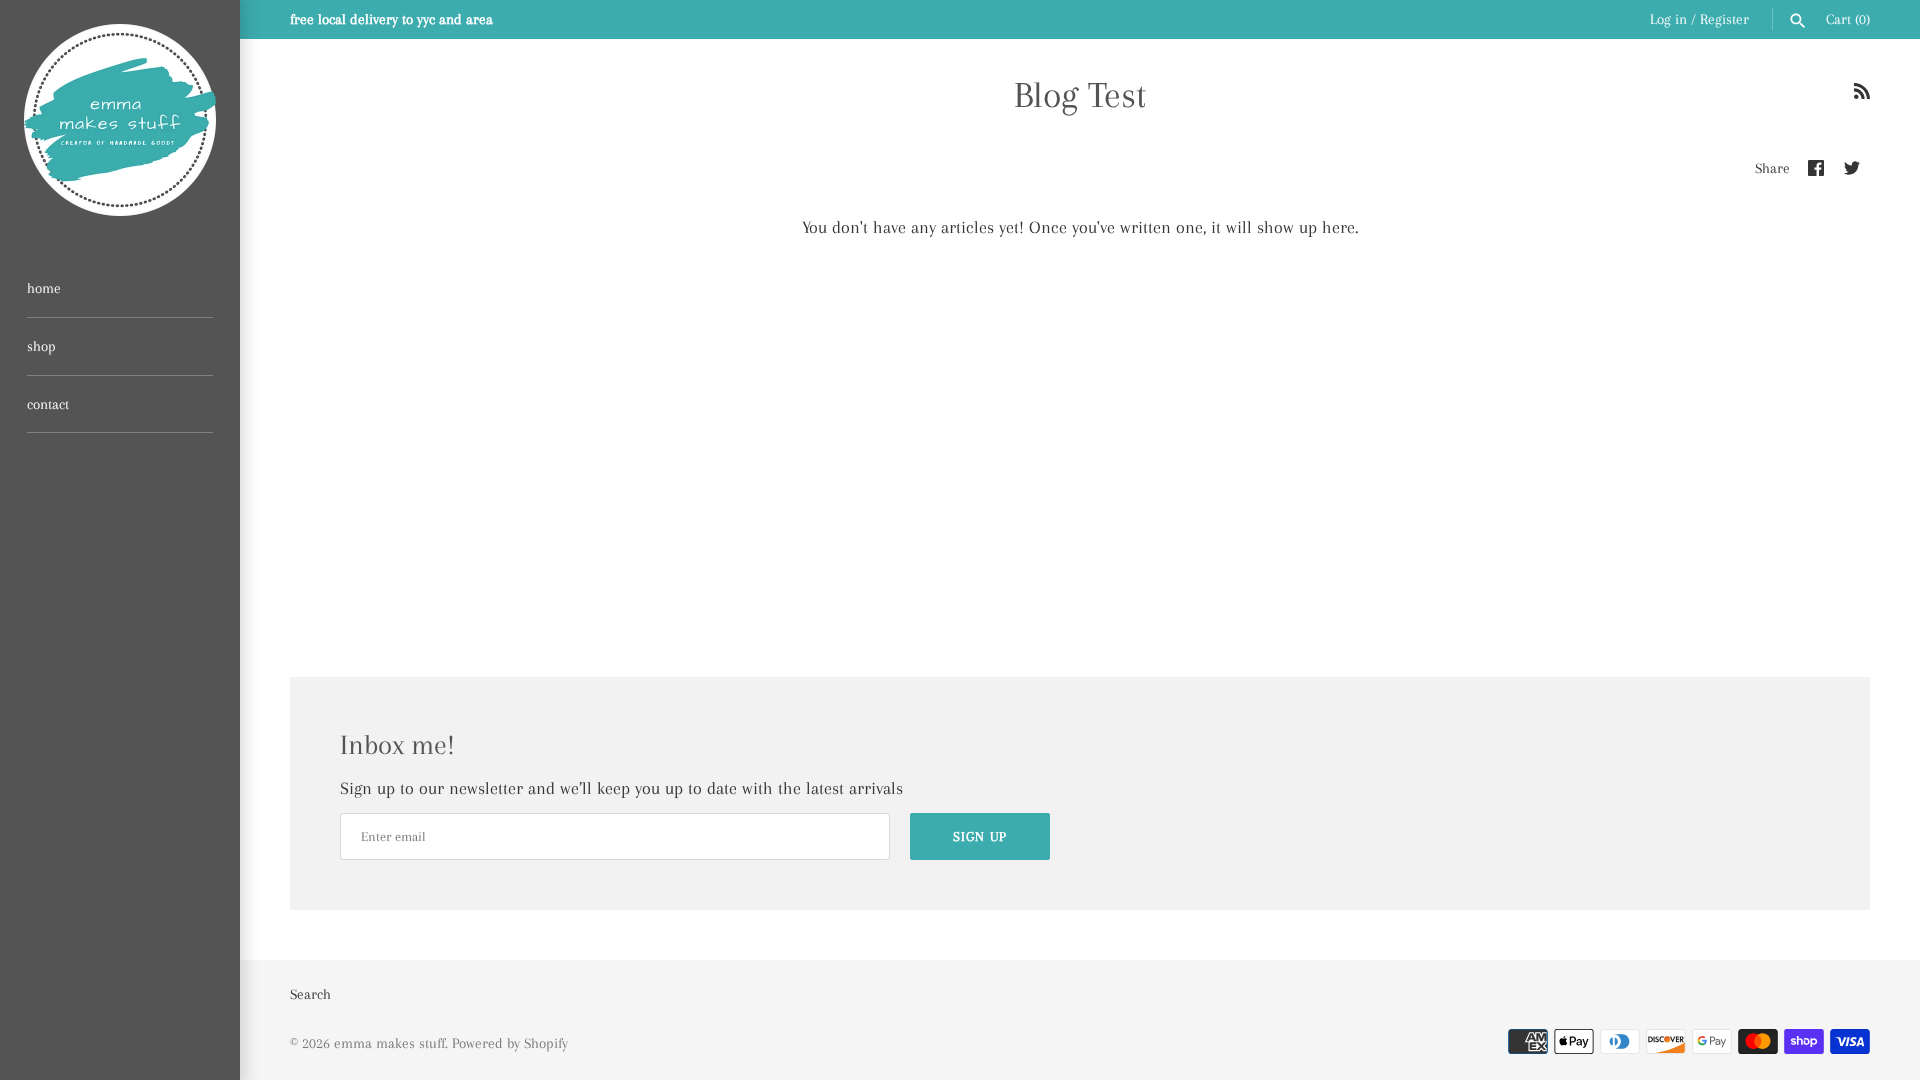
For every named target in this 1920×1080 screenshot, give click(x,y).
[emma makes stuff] (120, 120)
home (44, 288)
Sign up (980, 836)
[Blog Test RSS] (1862, 97)
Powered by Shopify (510, 1043)
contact (48, 404)
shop (41, 346)
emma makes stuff (389, 1043)
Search (310, 994)
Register (1724, 19)
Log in (1668, 19)
